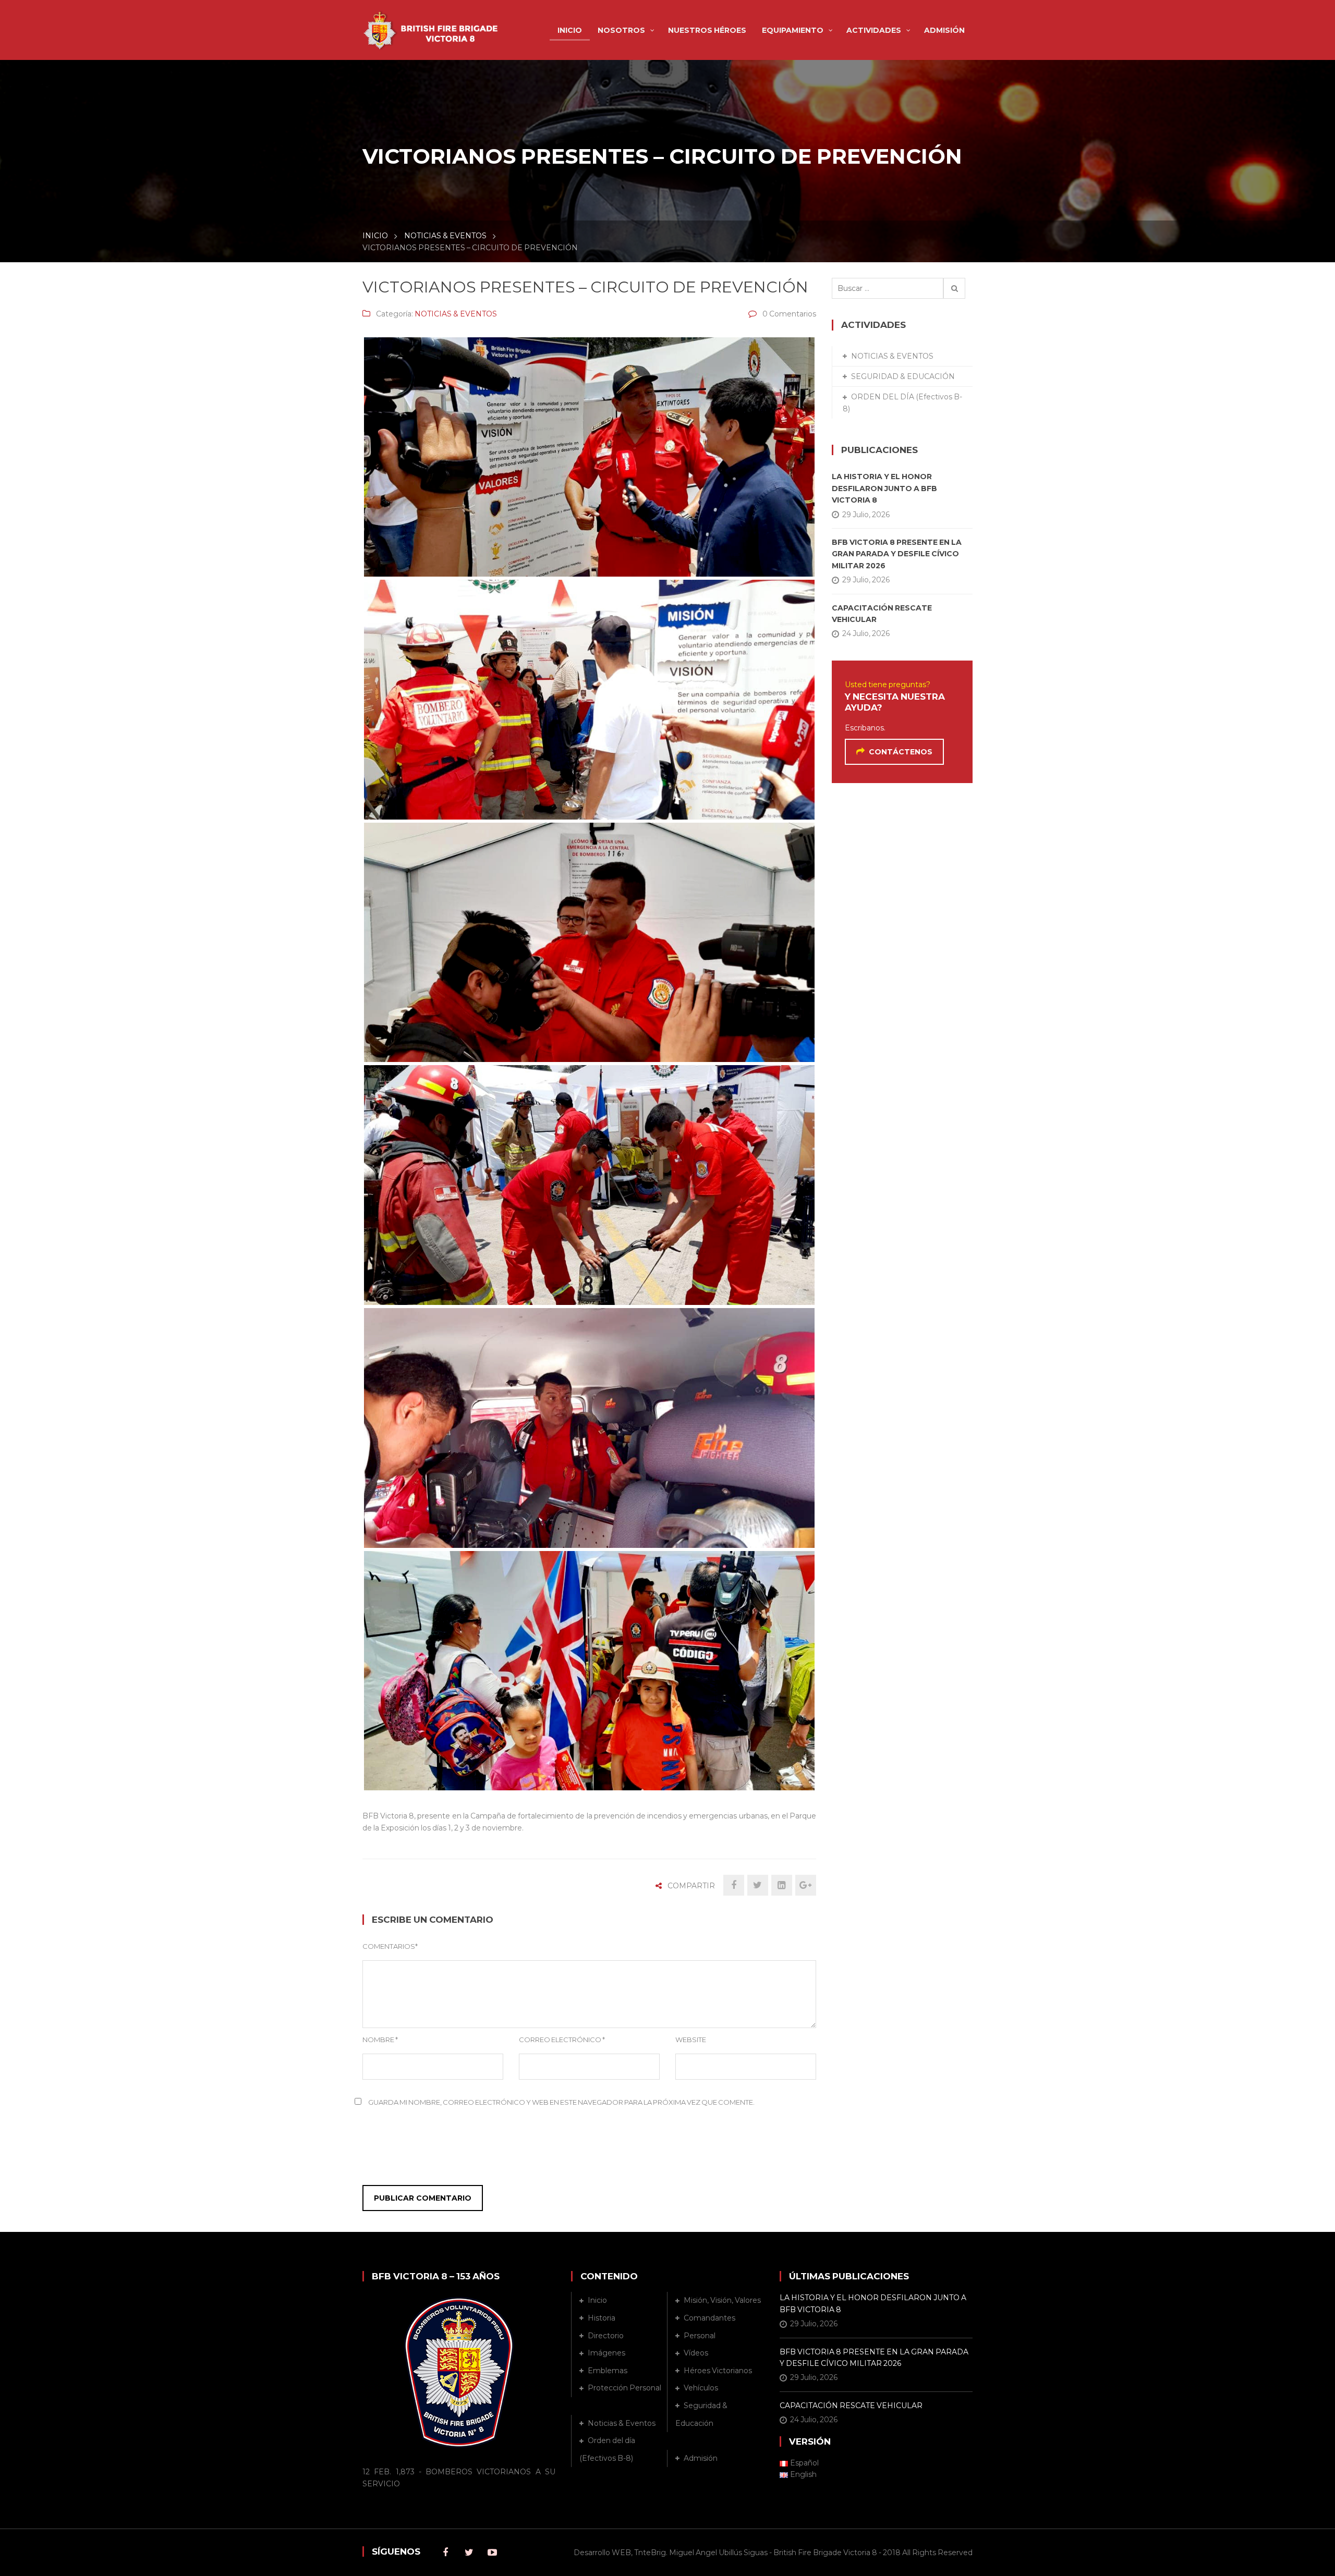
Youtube (492, 2553)
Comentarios (390, 1946)
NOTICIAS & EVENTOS (445, 236)
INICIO (375, 236)
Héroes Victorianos (718, 2371)
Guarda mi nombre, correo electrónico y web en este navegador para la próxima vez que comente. (561, 2102)
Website (691, 2040)
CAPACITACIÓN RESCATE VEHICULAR (882, 614)
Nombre (380, 2040)
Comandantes (709, 2318)
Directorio (606, 2336)
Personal (700, 2336)
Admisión (701, 2458)
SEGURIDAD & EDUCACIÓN (903, 376)
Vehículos (701, 2388)
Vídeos (696, 2353)
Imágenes (606, 2353)
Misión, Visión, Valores (722, 2300)
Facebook (445, 2553)
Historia (602, 2318)
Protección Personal (624, 2388)
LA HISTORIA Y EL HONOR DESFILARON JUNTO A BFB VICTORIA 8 (884, 488)
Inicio (597, 2300)
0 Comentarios (789, 314)
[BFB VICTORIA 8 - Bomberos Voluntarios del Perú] (433, 24)
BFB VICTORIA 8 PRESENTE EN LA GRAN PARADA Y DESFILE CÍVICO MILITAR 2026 (897, 554)
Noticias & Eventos (622, 2423)
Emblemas (608, 2371)
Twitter (469, 2553)
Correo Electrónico (562, 2040)
